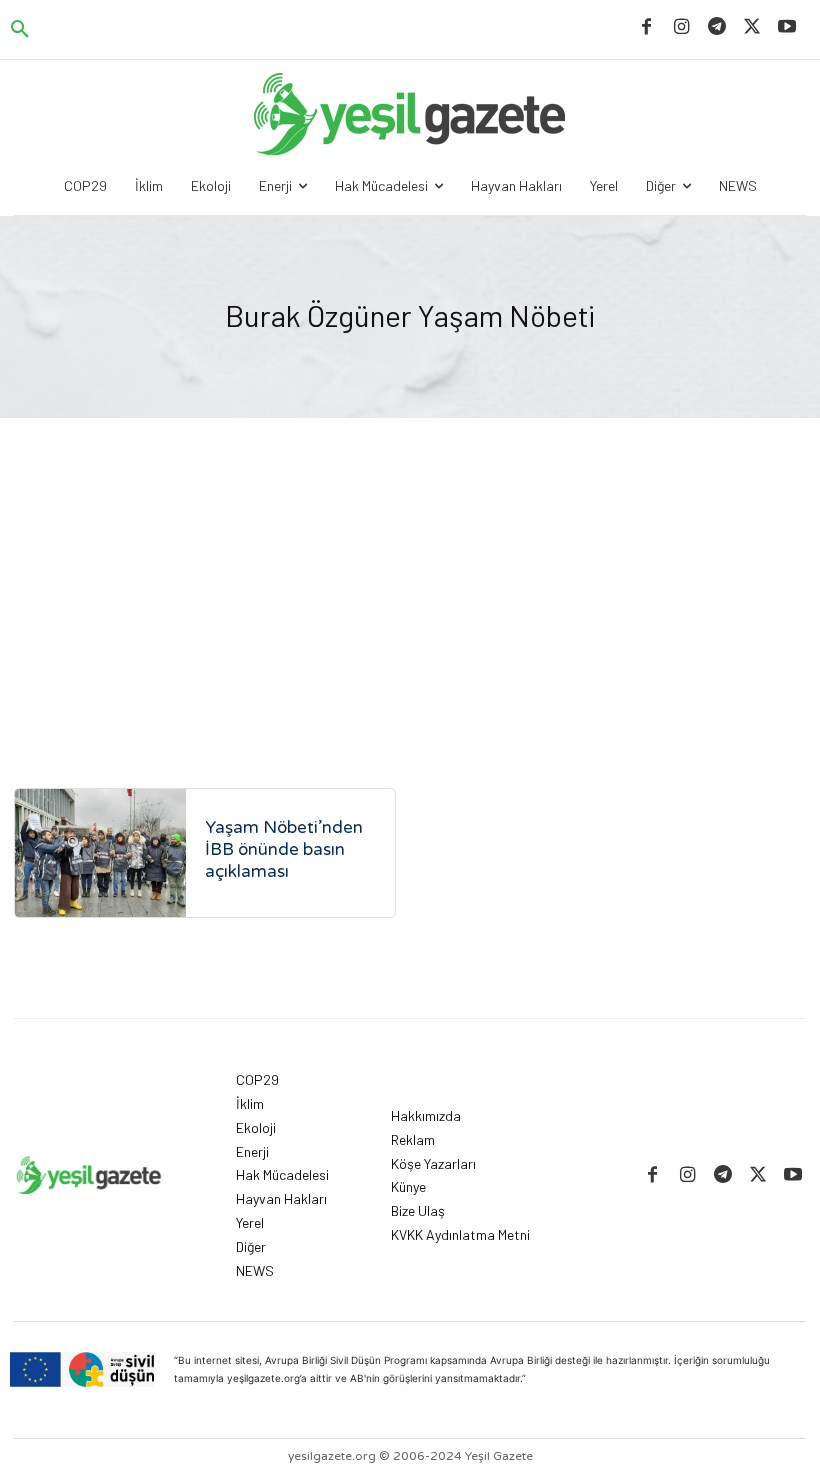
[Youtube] (787, 27)
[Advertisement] (410, 568)
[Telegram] (716, 27)
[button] (20, 30)
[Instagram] (681, 27)
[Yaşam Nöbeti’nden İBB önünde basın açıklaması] (100, 853)
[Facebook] (646, 27)
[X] (752, 27)
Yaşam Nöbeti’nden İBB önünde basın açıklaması (284, 849)
